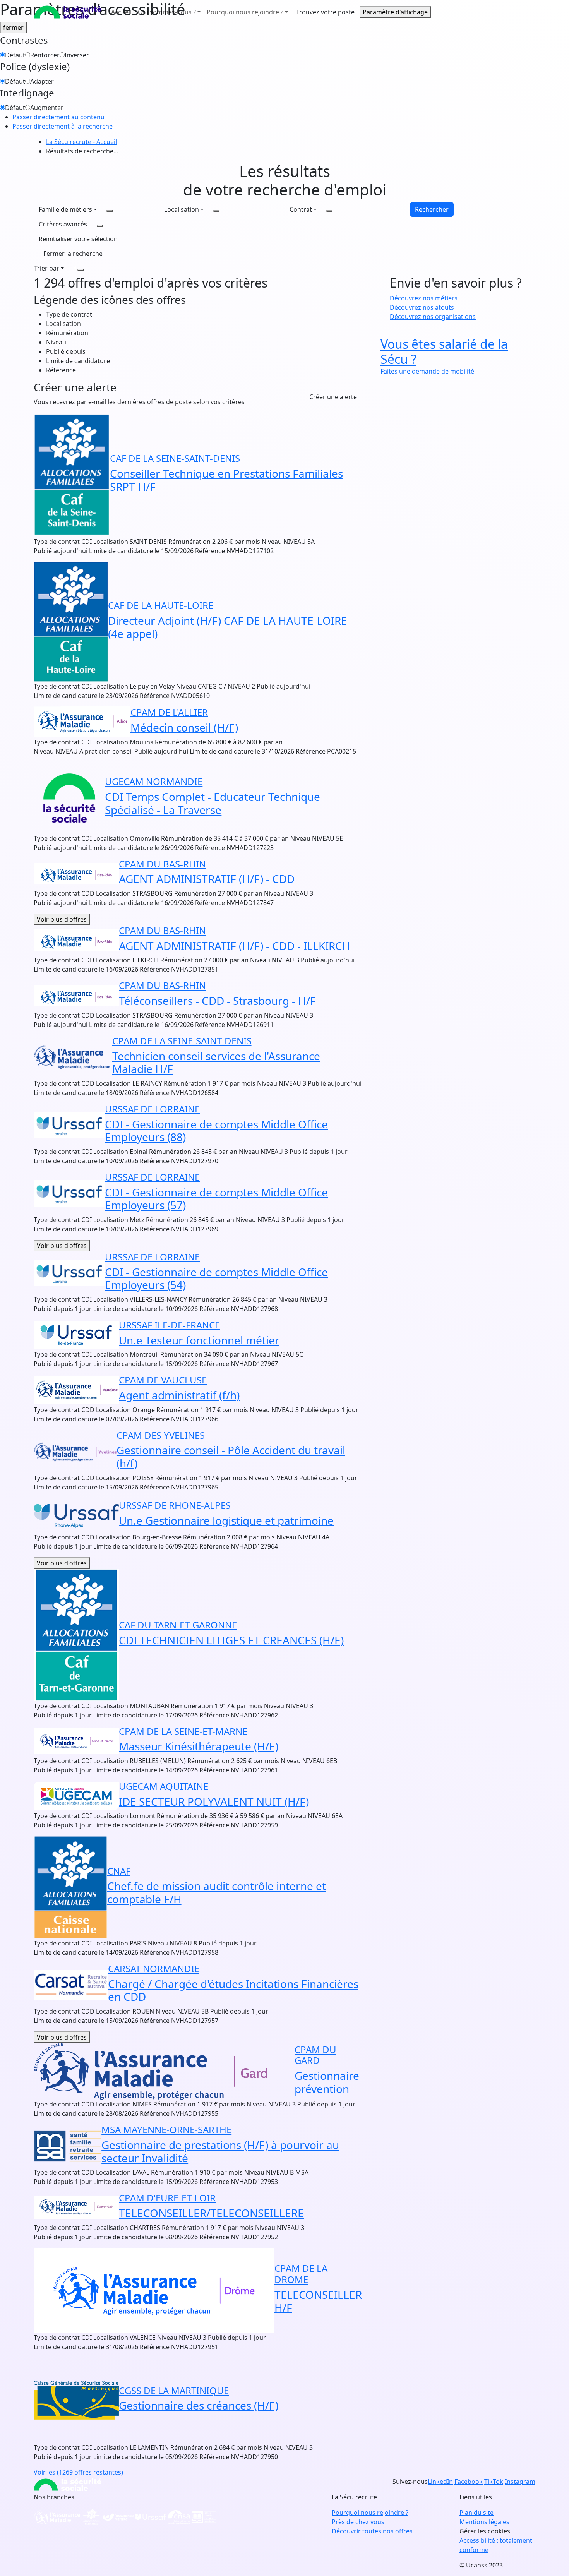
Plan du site (476, 2513)
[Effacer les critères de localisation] (216, 211)
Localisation (182, 209)
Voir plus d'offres (62, 919)
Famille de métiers (65, 209)
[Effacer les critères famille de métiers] (110, 211)
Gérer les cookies (485, 2531)
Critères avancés (63, 224)
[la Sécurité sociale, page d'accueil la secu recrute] (68, 12)
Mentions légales (484, 2522)
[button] (78, 239)
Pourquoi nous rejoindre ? (370, 2513)
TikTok (494, 2482)
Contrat (301, 209)
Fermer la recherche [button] (73, 254)
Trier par (47, 268)
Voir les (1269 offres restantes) (78, 2472)
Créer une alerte (333, 397)
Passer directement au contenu (58, 117)
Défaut (15, 55)
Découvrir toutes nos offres (372, 2531)
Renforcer (45, 55)
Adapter (42, 81)
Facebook (469, 2482)
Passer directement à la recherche (63, 126)
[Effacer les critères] (81, 270)
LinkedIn (440, 2482)
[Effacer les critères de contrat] (329, 211)
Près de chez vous (358, 2522)
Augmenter (47, 108)
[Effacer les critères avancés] (100, 226)
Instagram (520, 2482)
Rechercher (432, 209)
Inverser (77, 55)
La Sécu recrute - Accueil (81, 142)
